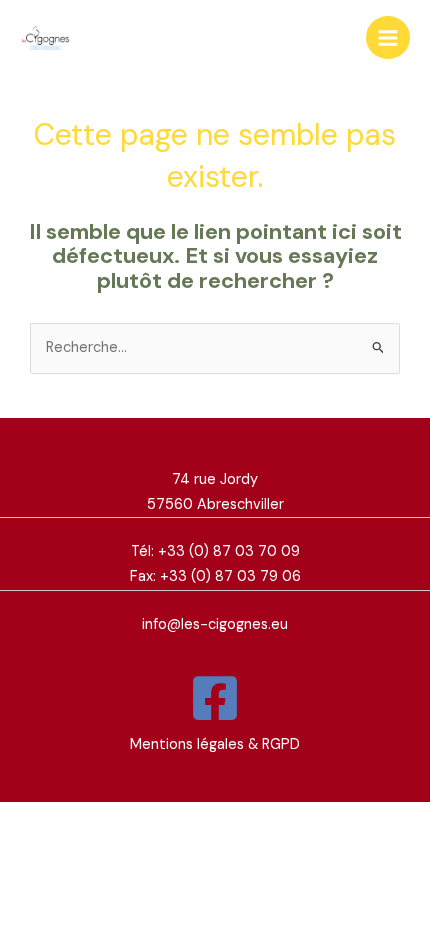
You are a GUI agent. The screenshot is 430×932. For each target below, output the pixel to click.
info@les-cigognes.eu (215, 624)
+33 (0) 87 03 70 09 (229, 551)
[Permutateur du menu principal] (388, 38)
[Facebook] (215, 698)
